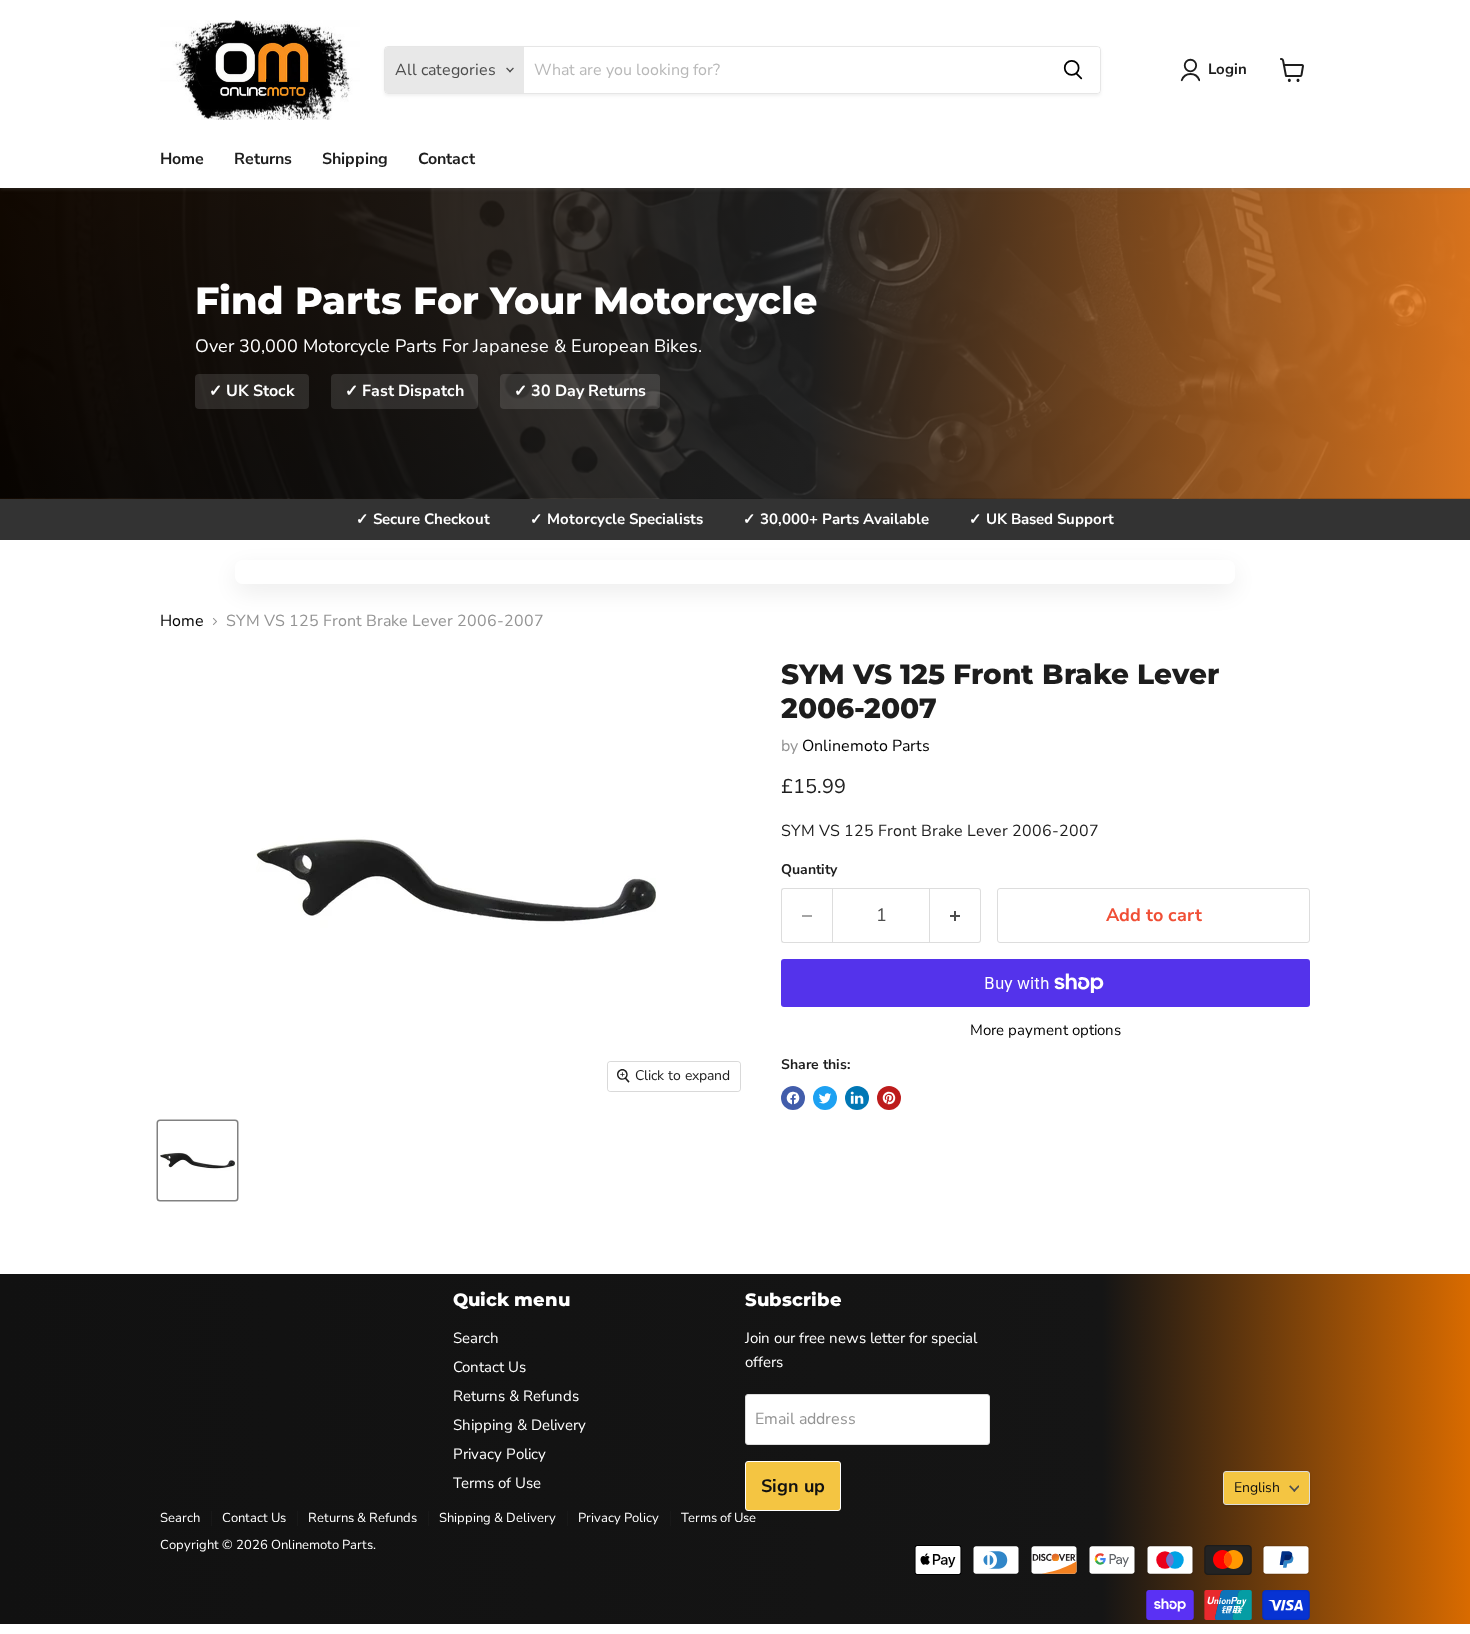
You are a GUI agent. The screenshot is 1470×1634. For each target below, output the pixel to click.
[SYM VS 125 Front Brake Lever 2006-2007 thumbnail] (197, 1160)
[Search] (1073, 70)
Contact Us (489, 1367)
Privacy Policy (499, 1454)
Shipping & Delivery (519, 1425)
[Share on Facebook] (793, 1098)
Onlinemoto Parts (866, 746)
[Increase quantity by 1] (955, 915)
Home (182, 159)
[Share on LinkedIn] (857, 1098)
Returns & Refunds (516, 1396)
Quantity (809, 870)
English (1257, 1487)
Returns (263, 159)
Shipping (355, 159)
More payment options (1045, 1030)
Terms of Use (497, 1483)
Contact (446, 159)
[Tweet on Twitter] (825, 1098)
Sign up (793, 1486)
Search (476, 1338)
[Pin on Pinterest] (889, 1098)
